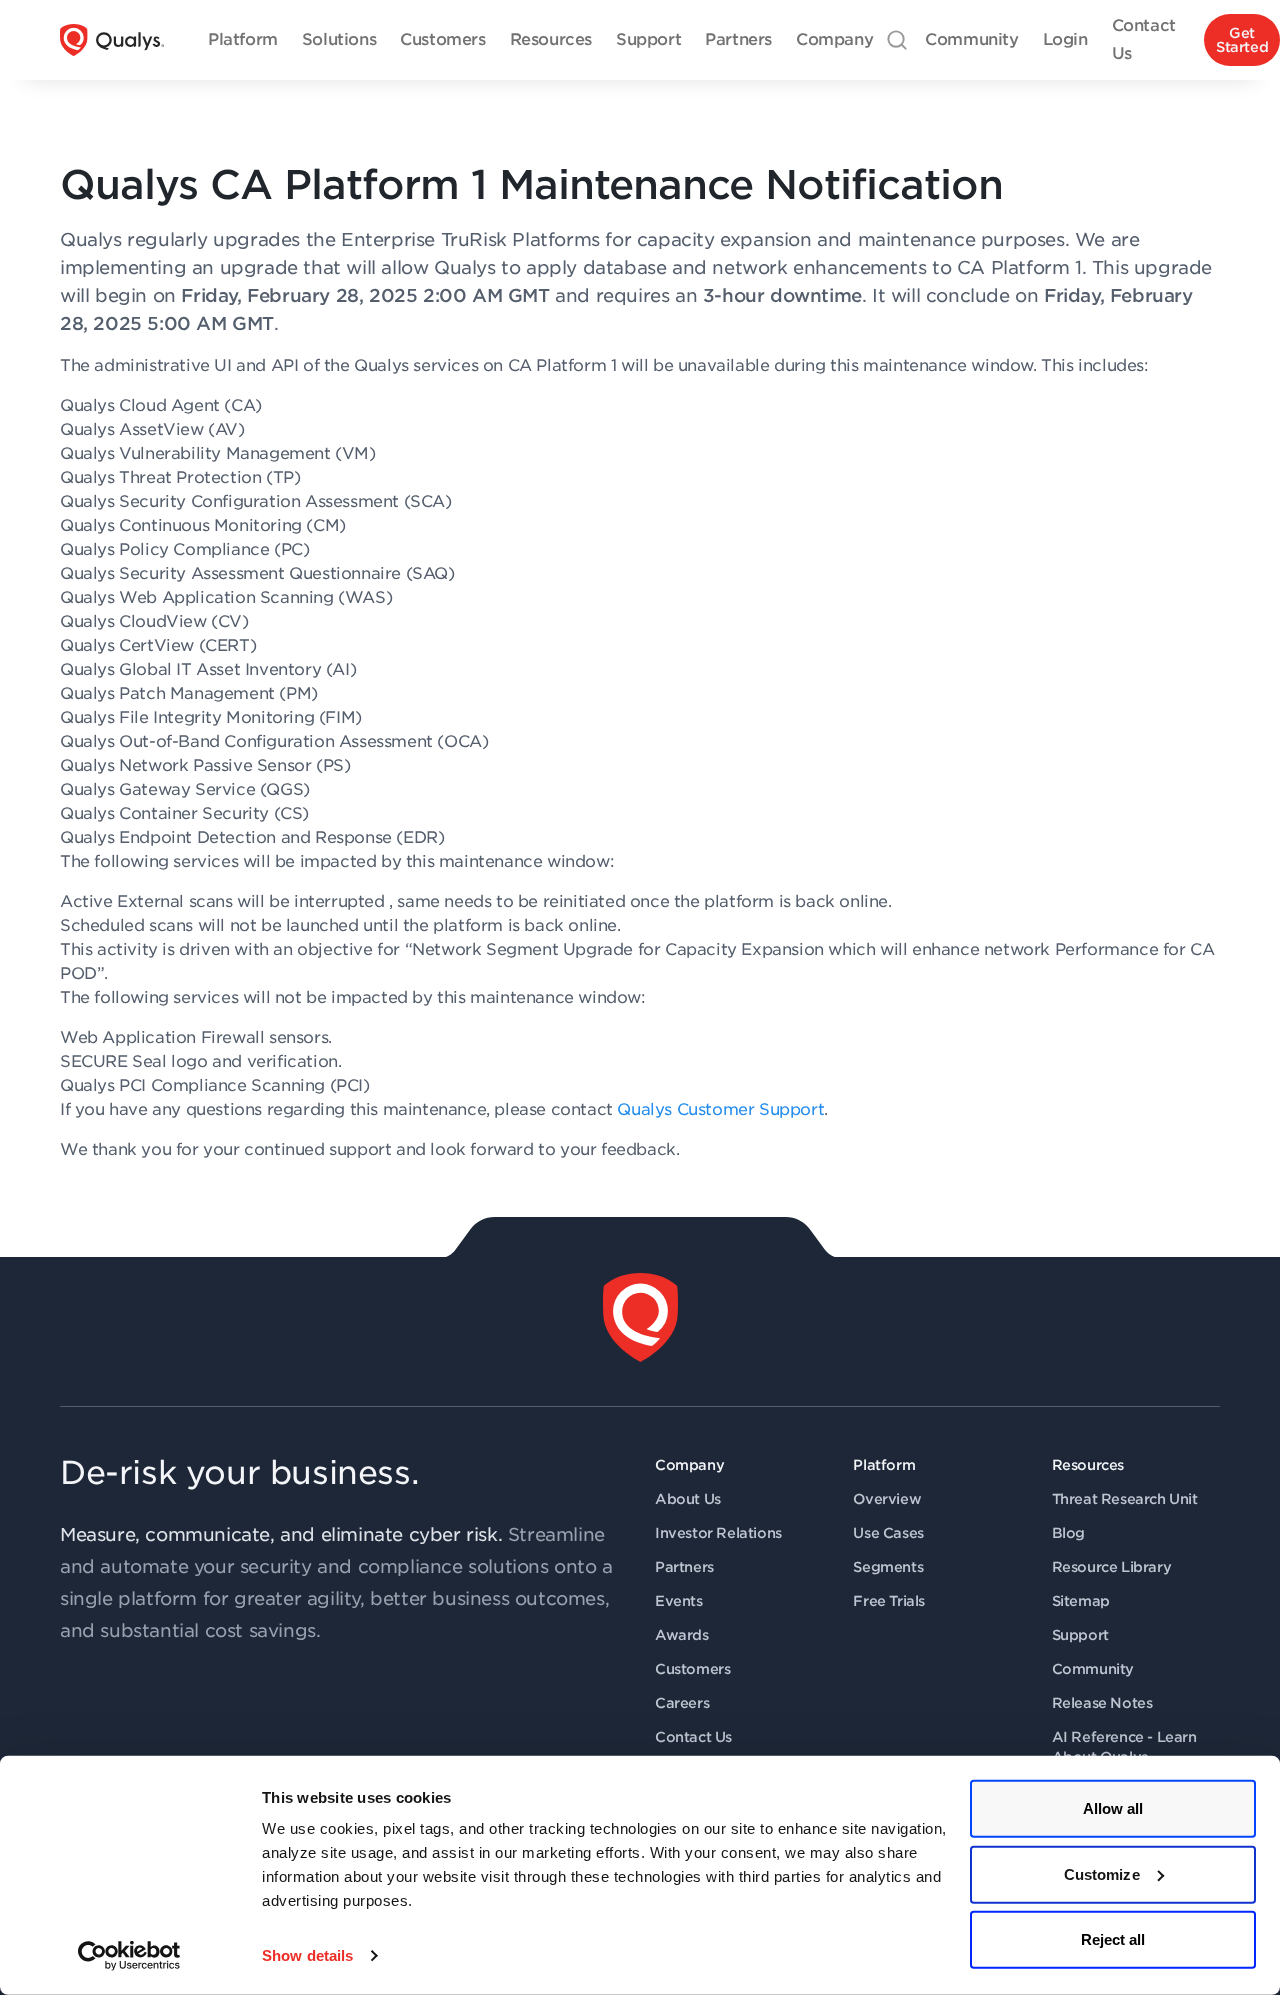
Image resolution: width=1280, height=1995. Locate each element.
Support (1080, 1635)
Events (679, 1601)
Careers (682, 1703)
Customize (1102, 1873)
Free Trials (889, 1601)
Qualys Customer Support (720, 1109)
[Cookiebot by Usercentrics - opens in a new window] (129, 1956)
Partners (684, 1567)
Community (1093, 1669)
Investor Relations (718, 1533)
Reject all (1113, 1939)
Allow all (1113, 1808)
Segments (888, 1567)
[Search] (897, 40)
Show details (307, 1955)
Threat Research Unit (1125, 1499)
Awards (682, 1635)
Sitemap (1081, 1601)
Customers (692, 1669)
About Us (688, 1499)
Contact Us (693, 1737)
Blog (1068, 1533)
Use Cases (888, 1533)
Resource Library (1112, 1567)
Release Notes (1102, 1703)
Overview (887, 1499)
